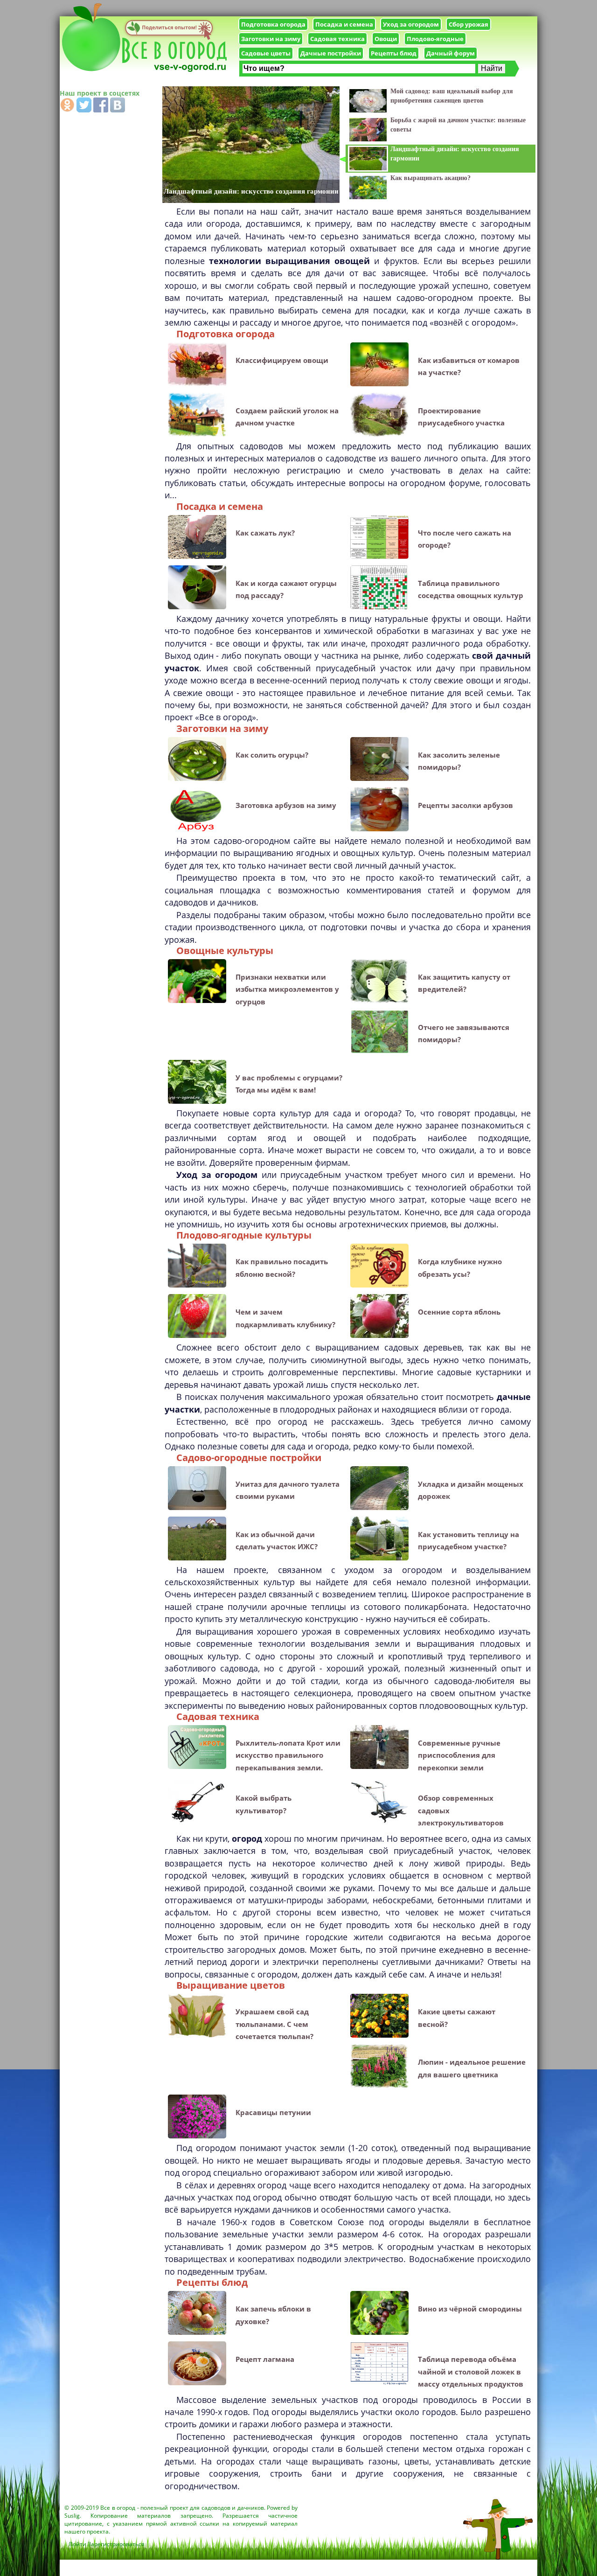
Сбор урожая (469, 24)
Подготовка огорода (273, 24)
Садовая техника (337, 39)
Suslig (72, 2516)
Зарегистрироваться (116, 2544)
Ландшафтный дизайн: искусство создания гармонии (251, 191)
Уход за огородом (411, 24)
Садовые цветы (266, 53)
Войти (78, 2544)
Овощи (386, 39)
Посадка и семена (344, 24)
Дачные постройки (331, 53)
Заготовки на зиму (271, 39)
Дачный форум (451, 53)
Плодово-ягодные (435, 39)
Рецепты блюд (394, 53)
